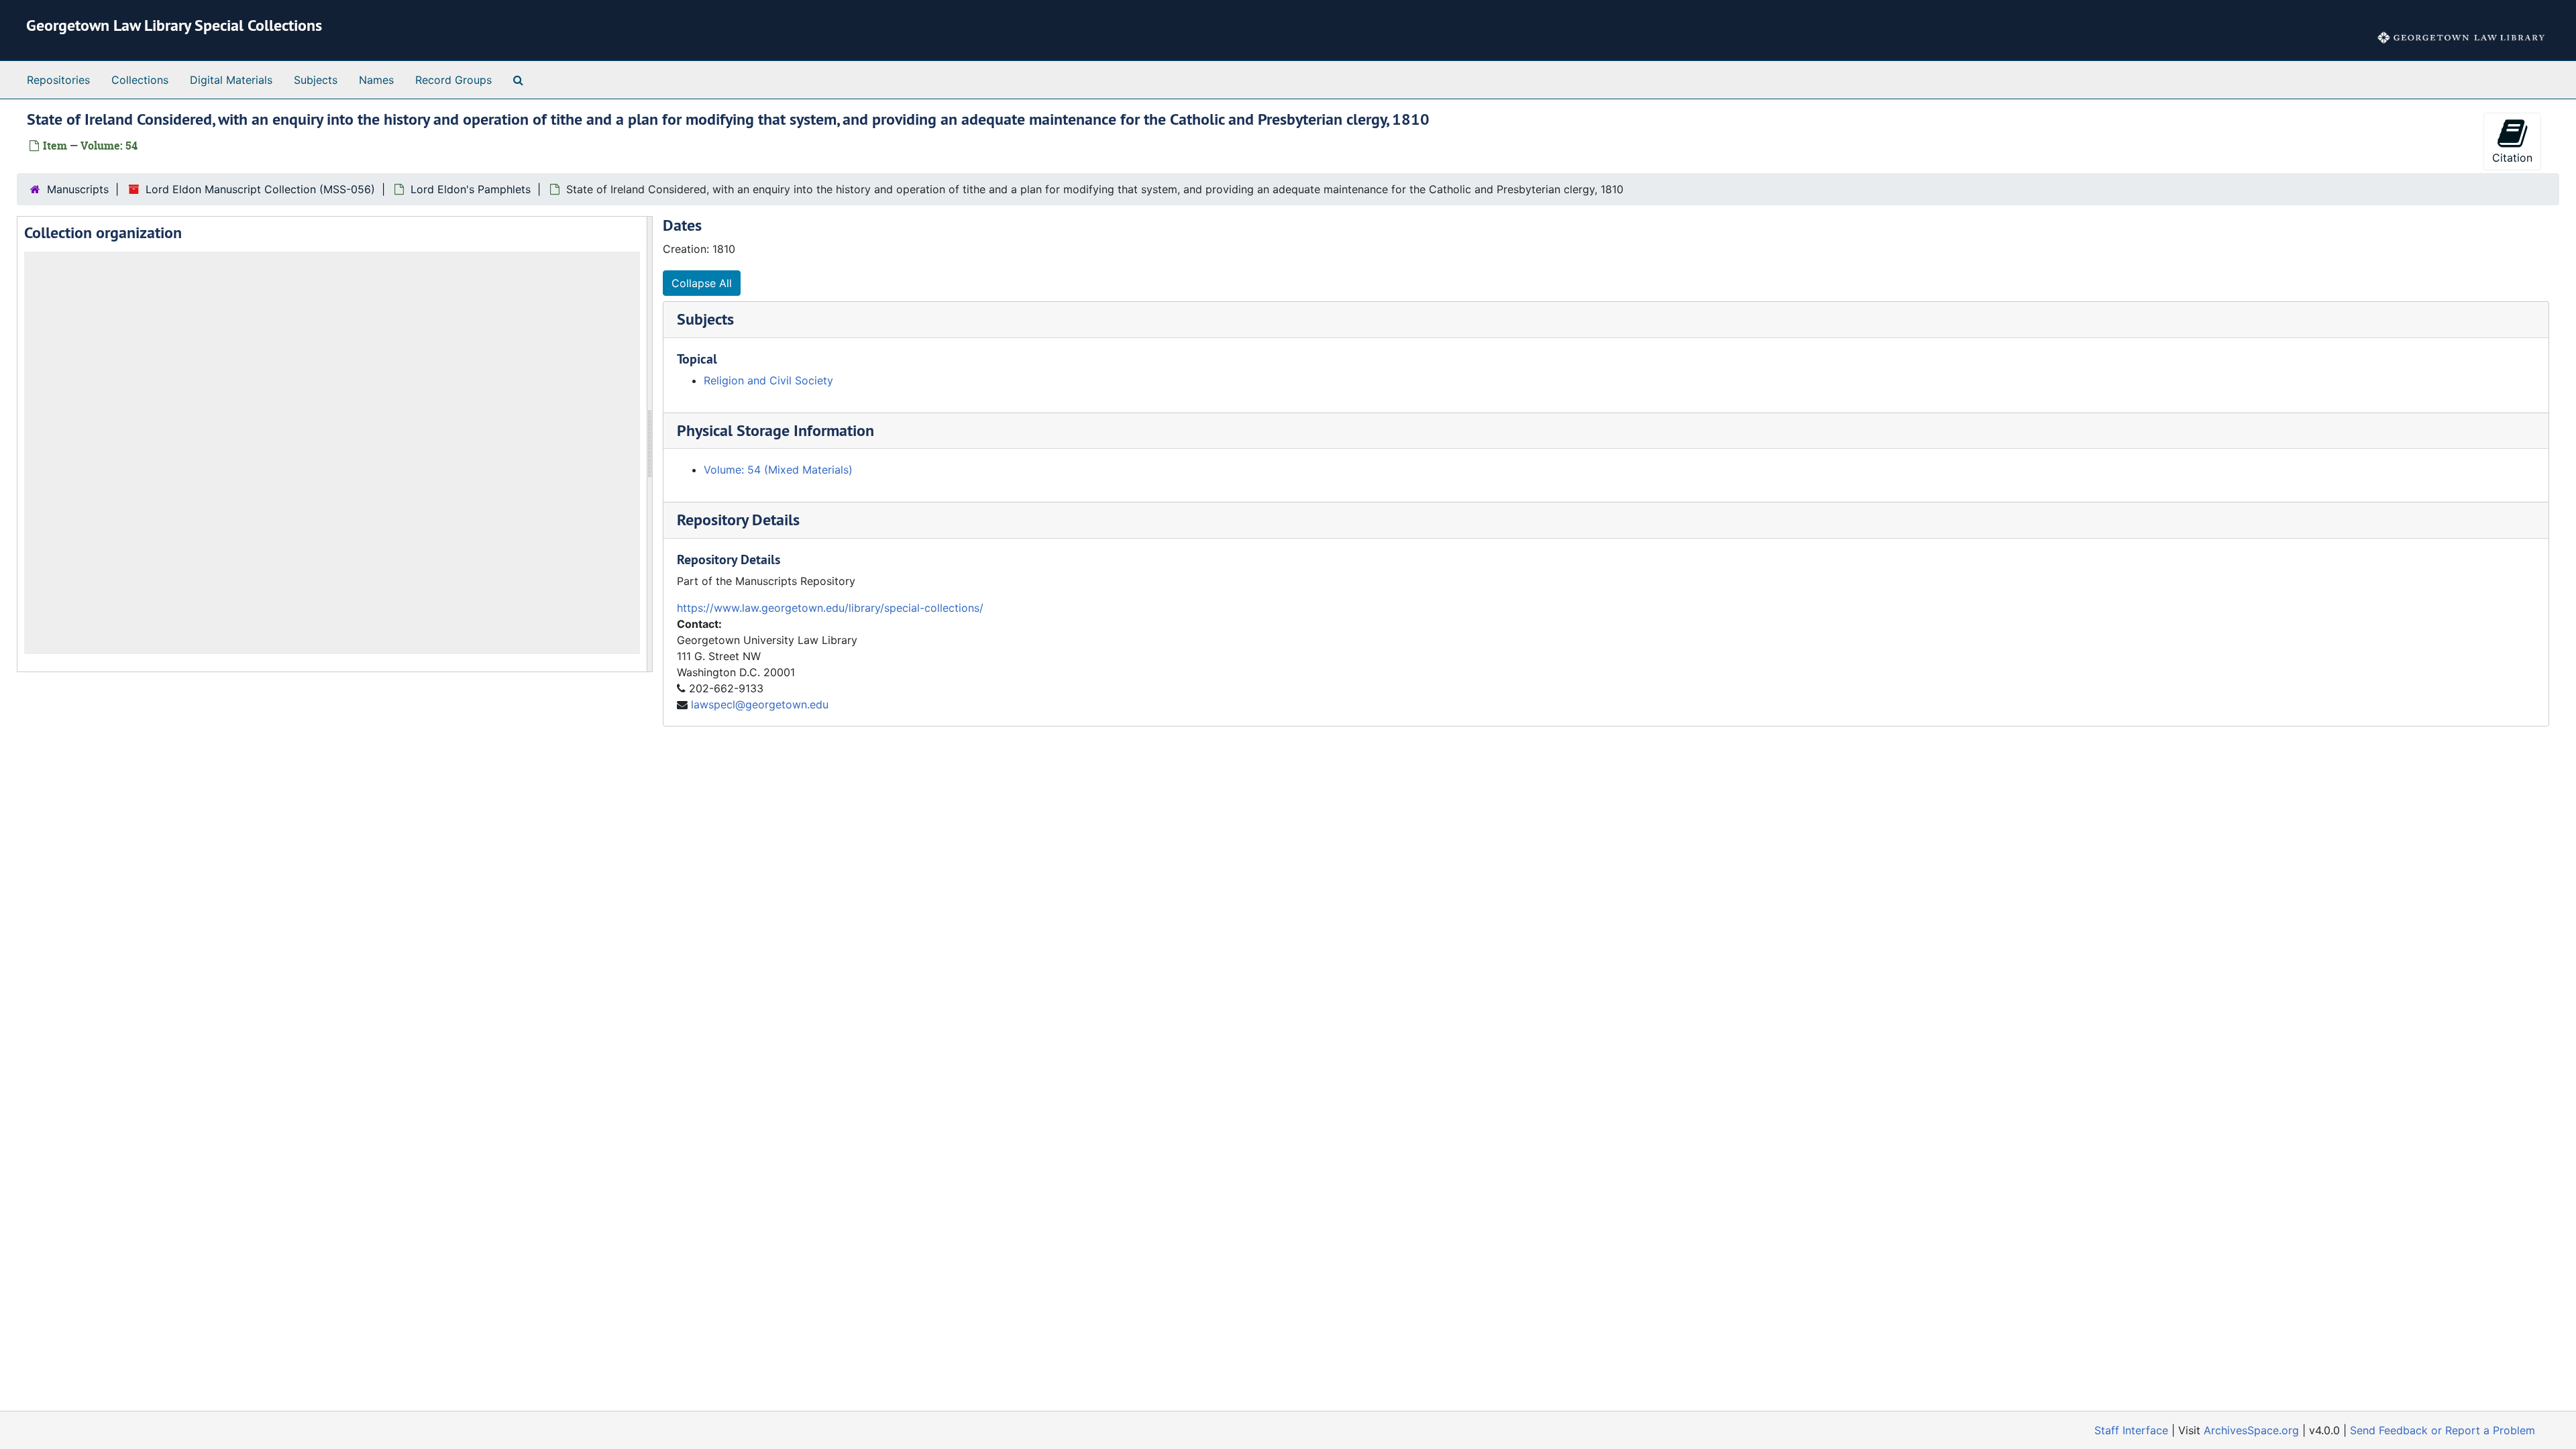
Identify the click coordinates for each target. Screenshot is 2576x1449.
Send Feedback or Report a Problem (2443, 1430)
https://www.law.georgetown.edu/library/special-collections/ (830, 608)
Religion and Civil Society (768, 380)
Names (376, 80)
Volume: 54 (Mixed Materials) (778, 470)
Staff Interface (2131, 1430)
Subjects (316, 80)
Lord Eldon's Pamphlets (471, 189)
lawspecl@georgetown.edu (760, 704)
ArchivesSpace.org (2251, 1430)
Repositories (58, 80)
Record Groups (453, 80)
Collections (140, 80)
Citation (2512, 158)
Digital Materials (231, 80)
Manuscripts (78, 189)
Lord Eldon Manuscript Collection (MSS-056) (260, 189)
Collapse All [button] (702, 283)
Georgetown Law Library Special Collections (174, 25)
